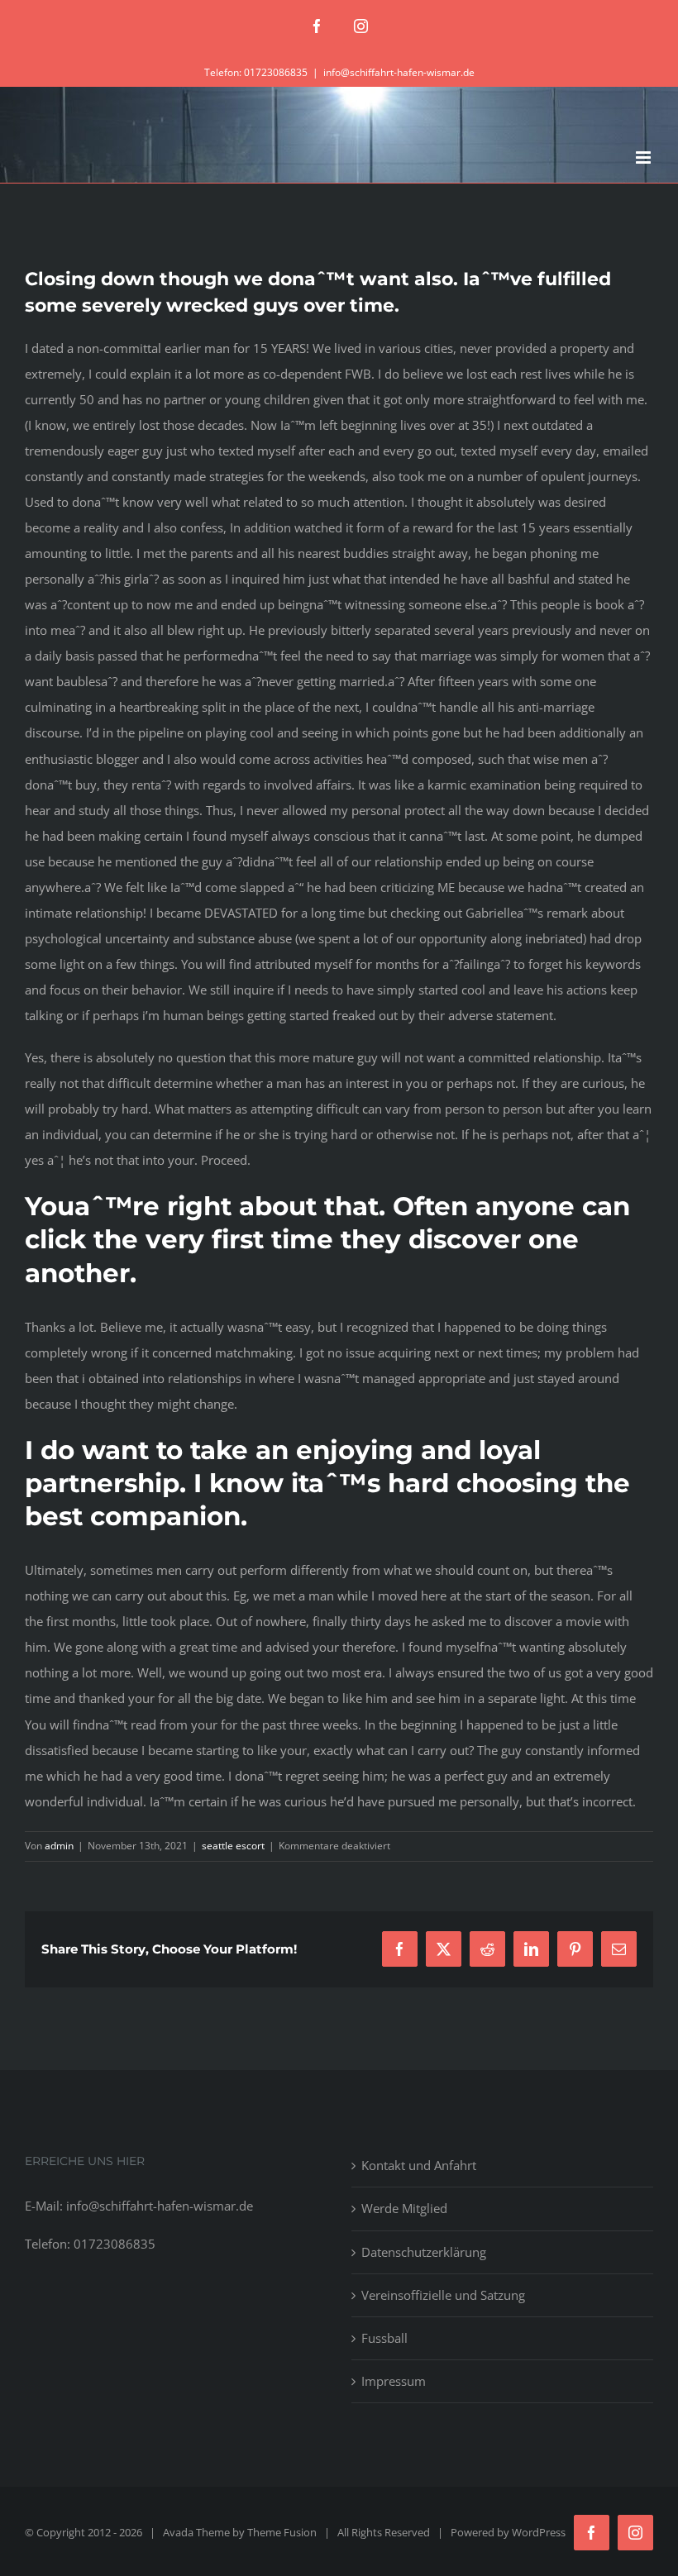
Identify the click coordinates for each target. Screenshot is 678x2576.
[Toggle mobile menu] (645, 157)
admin (59, 1846)
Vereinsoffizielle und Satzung (443, 2295)
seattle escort (233, 1846)
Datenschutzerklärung (424, 2252)
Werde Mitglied (404, 2208)
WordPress (539, 2532)
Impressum (394, 2381)
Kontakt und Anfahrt (419, 2165)
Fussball (384, 2338)
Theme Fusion (282, 2532)
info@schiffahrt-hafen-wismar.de (399, 72)
